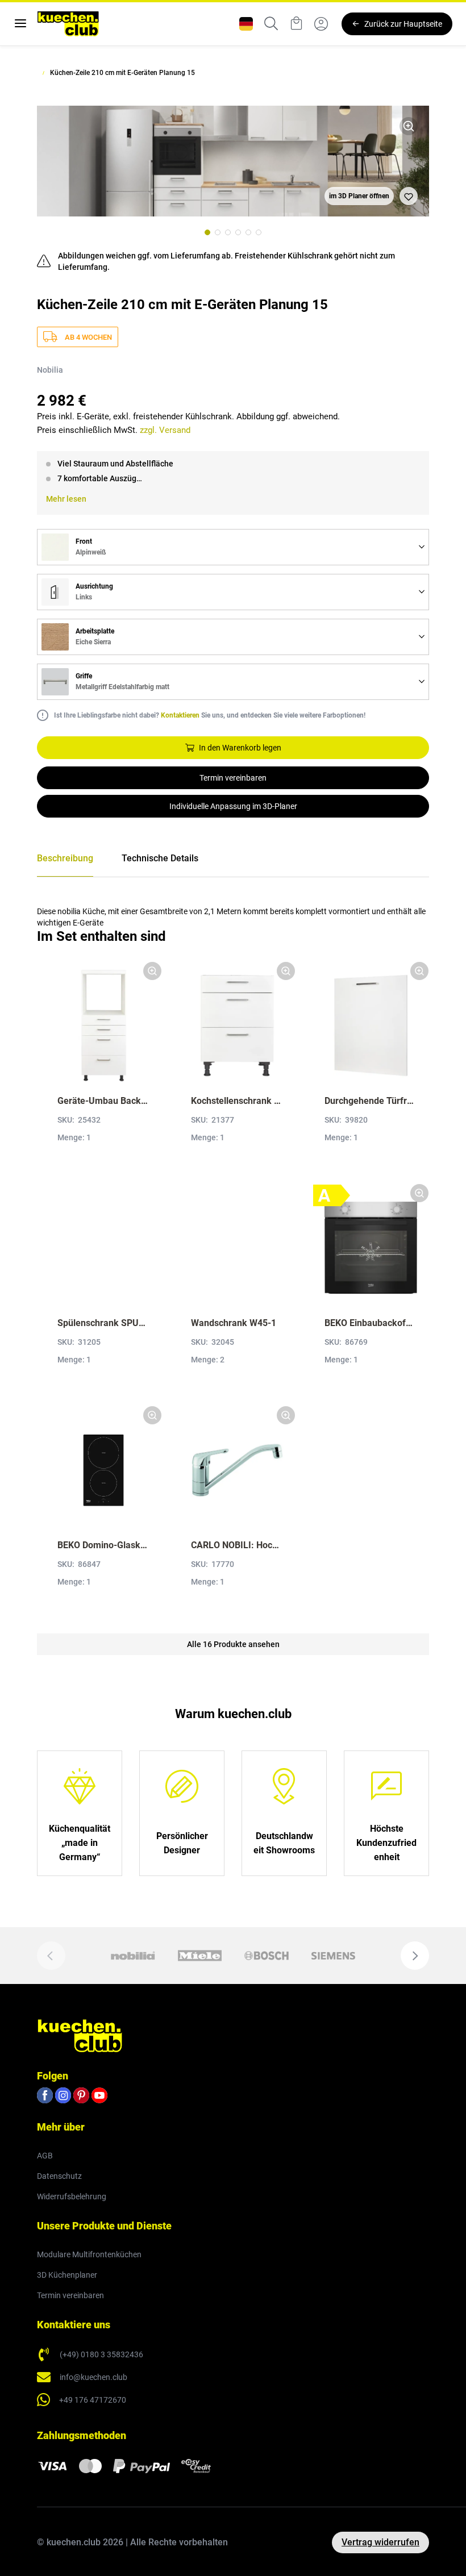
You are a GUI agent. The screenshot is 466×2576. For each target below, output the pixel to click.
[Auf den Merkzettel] (409, 196)
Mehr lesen (66, 499)
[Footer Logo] (80, 2035)
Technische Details (160, 858)
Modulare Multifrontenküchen (89, 2254)
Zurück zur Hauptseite (403, 24)
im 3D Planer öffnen (359, 196)
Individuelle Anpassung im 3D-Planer (233, 806)
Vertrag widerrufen (380, 2542)
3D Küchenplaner (67, 2275)
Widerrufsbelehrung (72, 2196)
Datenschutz (59, 2176)
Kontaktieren (180, 715)
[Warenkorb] (296, 24)
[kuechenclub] (68, 24)
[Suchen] (271, 24)
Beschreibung (65, 858)
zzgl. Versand (165, 430)
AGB (45, 2156)
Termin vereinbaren (233, 778)
